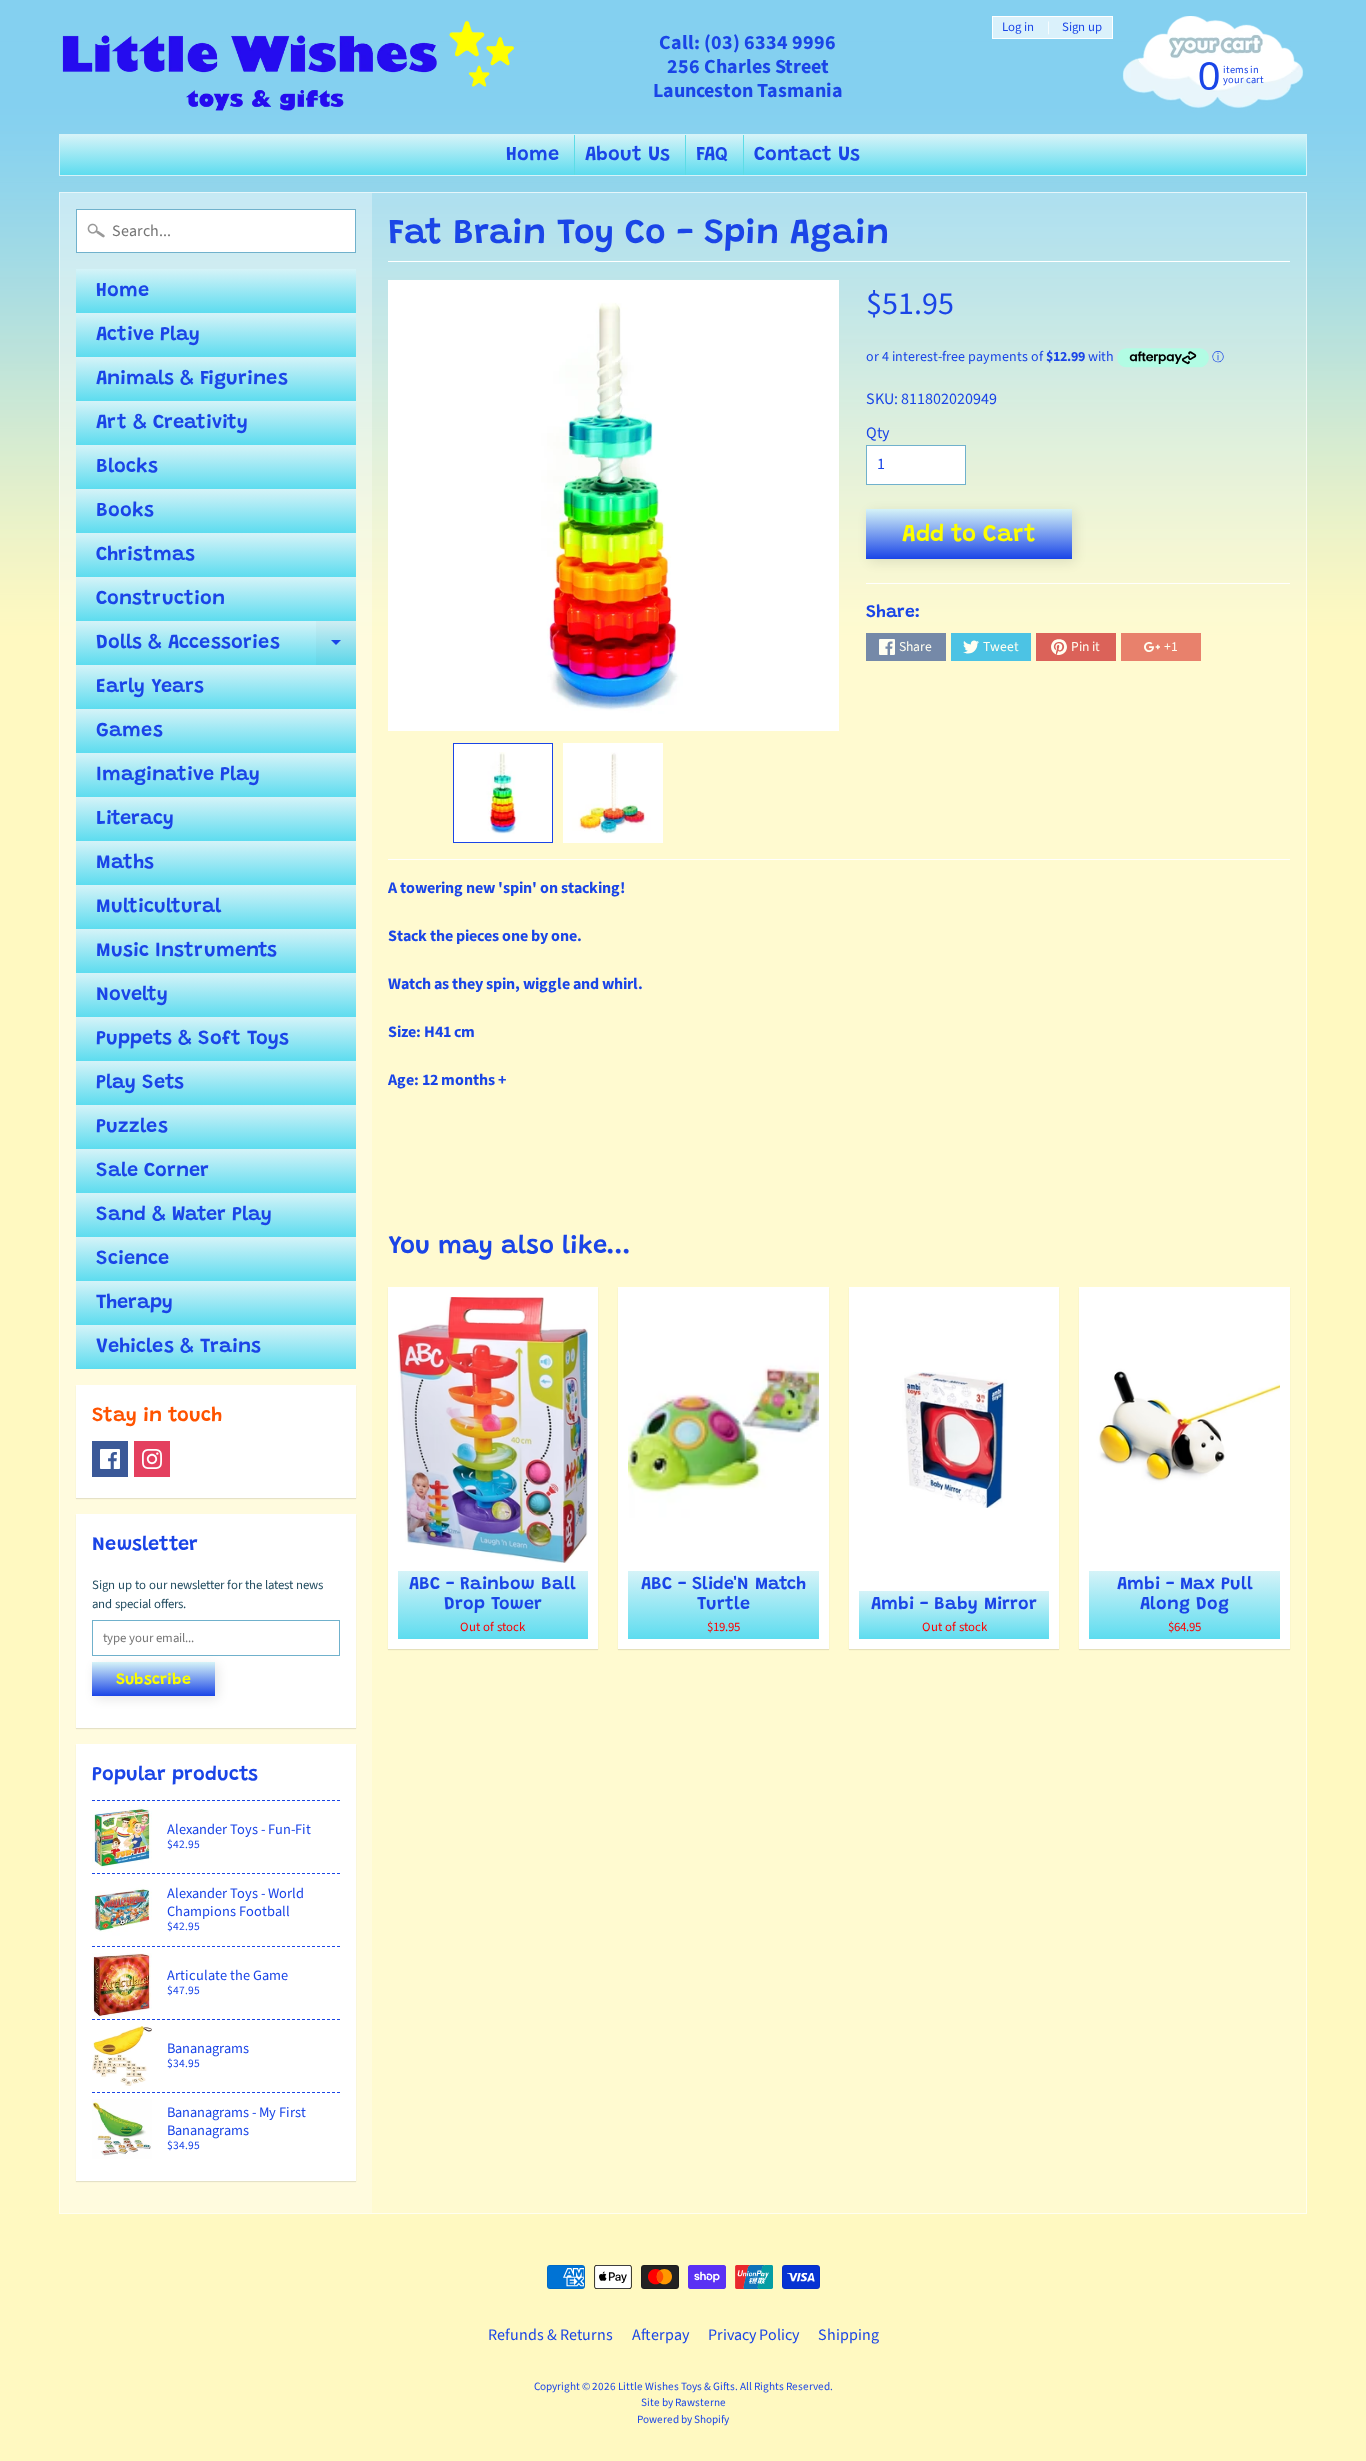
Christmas (145, 555)
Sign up (1082, 27)
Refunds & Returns (550, 2335)
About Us (627, 155)
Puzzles (132, 1127)
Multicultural (158, 907)
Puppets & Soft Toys (192, 1039)
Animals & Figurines (192, 379)
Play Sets (140, 1083)
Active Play (148, 335)
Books (125, 511)
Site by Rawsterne (683, 2402)
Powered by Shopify (683, 2419)
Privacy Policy (753, 2335)
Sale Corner (152, 1171)
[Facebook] (110, 1459)
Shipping (848, 2335)
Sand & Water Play (184, 1215)
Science (132, 1259)
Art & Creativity (172, 423)
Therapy (134, 1303)
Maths (125, 863)
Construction (160, 599)
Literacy (135, 819)
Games (129, 731)
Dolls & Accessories (226, 649)
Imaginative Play (178, 775)
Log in (1018, 27)
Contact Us (807, 155)
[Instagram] (152, 1459)
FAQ (712, 155)
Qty (877, 433)
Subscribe (153, 1680)
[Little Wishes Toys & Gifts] (288, 67)
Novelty (132, 995)
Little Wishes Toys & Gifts (676, 2386)
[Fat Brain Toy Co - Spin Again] (503, 793)
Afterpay (660, 2335)
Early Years (150, 687)
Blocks (127, 467)
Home (532, 155)
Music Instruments (186, 951)
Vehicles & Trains (178, 1347)
